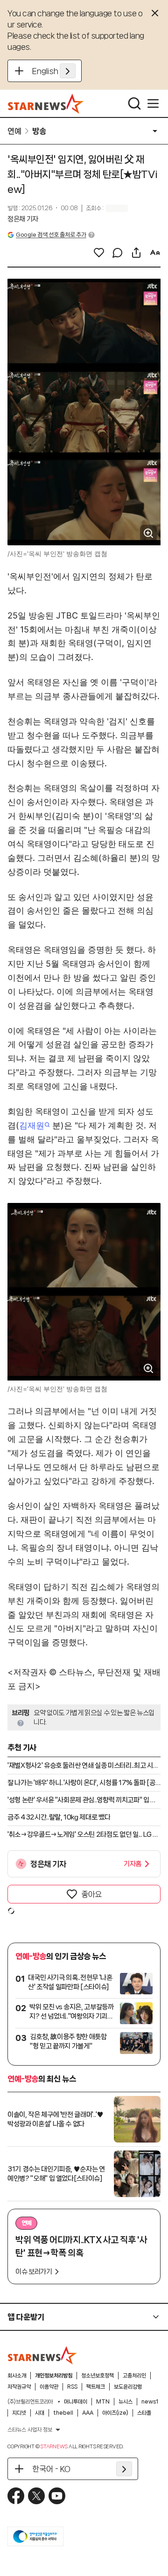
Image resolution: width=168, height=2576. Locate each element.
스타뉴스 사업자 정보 (30, 2430)
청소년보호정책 (98, 2376)
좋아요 (91, 1894)
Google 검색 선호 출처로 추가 (51, 235)
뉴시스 (126, 2402)
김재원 (32, 1125)
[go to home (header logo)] (46, 103)
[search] (134, 103)
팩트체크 (96, 2387)
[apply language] (68, 71)
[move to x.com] (36, 2496)
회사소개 (17, 2376)
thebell (63, 2413)
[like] (99, 253)
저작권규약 (19, 2387)
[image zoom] (148, 533)
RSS (72, 2387)
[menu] (153, 103)
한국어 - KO (51, 2469)
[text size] (155, 253)
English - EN (54, 71)
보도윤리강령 (128, 2387)
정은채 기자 (23, 219)
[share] (136, 253)
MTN (103, 2402)
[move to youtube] (57, 2496)
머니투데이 (76, 2402)
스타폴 (144, 2413)
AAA (88, 2413)
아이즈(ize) (115, 2413)
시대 (40, 2413)
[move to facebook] (16, 2496)
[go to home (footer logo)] (42, 2355)
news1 (150, 2402)
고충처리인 (134, 2376)
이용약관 (49, 2387)
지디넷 (19, 2413)
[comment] (118, 253)
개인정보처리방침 (54, 2376)
